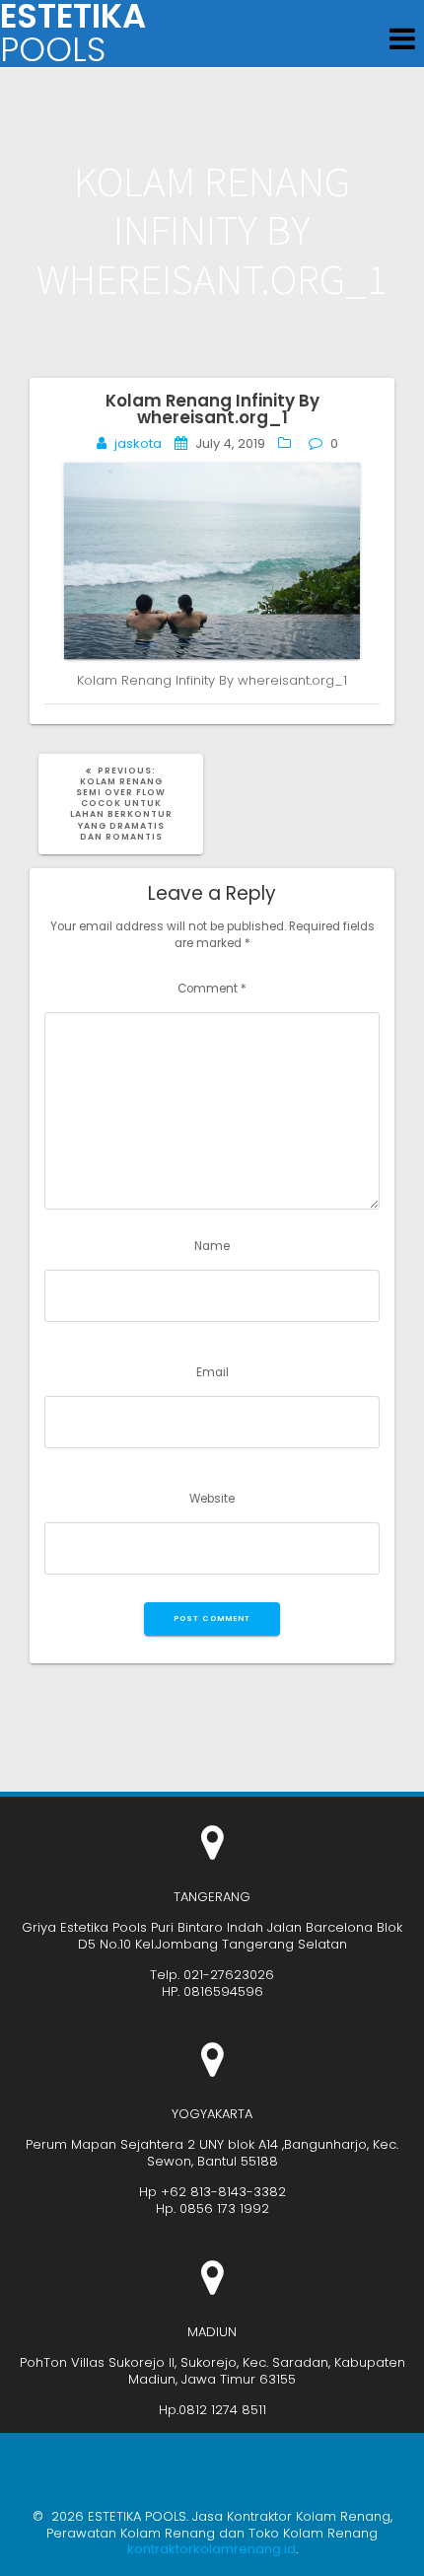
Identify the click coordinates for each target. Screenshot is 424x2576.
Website (212, 1499)
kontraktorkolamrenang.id (212, 2549)
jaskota (138, 443)
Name (212, 1246)
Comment (212, 989)
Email (212, 1372)
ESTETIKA (73, 34)
